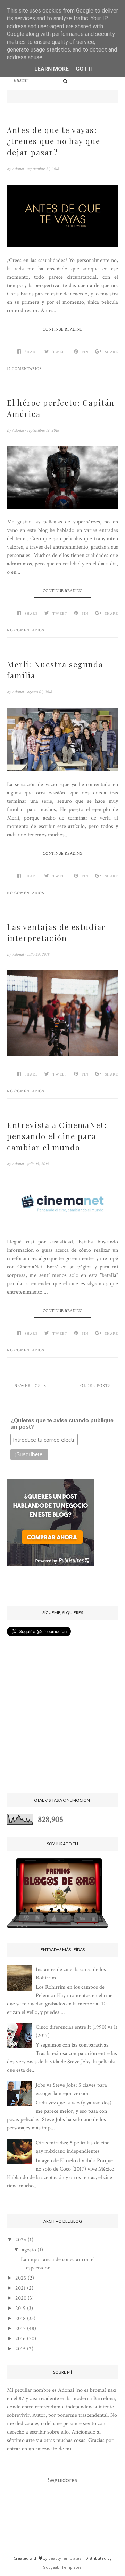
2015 (20, 2349)
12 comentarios (24, 369)
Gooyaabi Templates (62, 2567)
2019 (20, 2308)
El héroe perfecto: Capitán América (61, 408)
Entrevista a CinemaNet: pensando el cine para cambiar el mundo (57, 1136)
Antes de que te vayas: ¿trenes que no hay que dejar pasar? (54, 141)
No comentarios (26, 630)
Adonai (18, 169)
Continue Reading (62, 329)
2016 (20, 2339)
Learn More (52, 69)
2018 (20, 2318)
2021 (20, 2288)
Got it (85, 69)
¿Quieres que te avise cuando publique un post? (62, 1424)
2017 (20, 2329)
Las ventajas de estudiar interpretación (56, 932)
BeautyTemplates (65, 2558)
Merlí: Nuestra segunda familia (55, 670)
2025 (21, 2278)
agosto (29, 2250)
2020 (21, 2298)
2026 (21, 2240)
